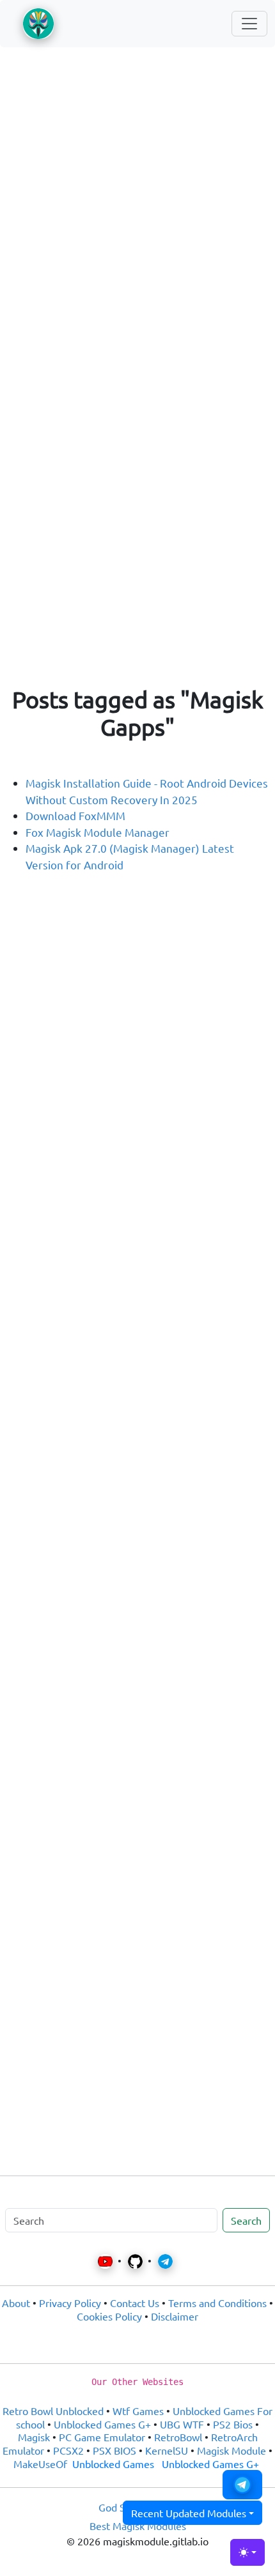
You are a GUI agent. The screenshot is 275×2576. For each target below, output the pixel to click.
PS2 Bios (233, 2424)
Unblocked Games (113, 2464)
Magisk (34, 2437)
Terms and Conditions (217, 2303)
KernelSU (167, 2450)
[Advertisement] (137, 204)
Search (246, 2220)
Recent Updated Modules (189, 2513)
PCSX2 (68, 2450)
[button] (242, 2485)
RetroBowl (178, 2437)
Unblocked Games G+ (102, 2424)
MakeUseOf (40, 2464)
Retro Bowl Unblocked (53, 2411)
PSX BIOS (114, 2450)
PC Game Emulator (102, 2437)
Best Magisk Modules (138, 2526)
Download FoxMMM (75, 815)
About (16, 2303)
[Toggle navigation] (249, 24)
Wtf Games (138, 2411)
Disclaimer (175, 2316)
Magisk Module (232, 2450)
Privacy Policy (70, 2303)
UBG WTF (182, 2424)
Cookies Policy (109, 2316)
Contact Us (135, 2303)
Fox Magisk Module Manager (98, 832)
